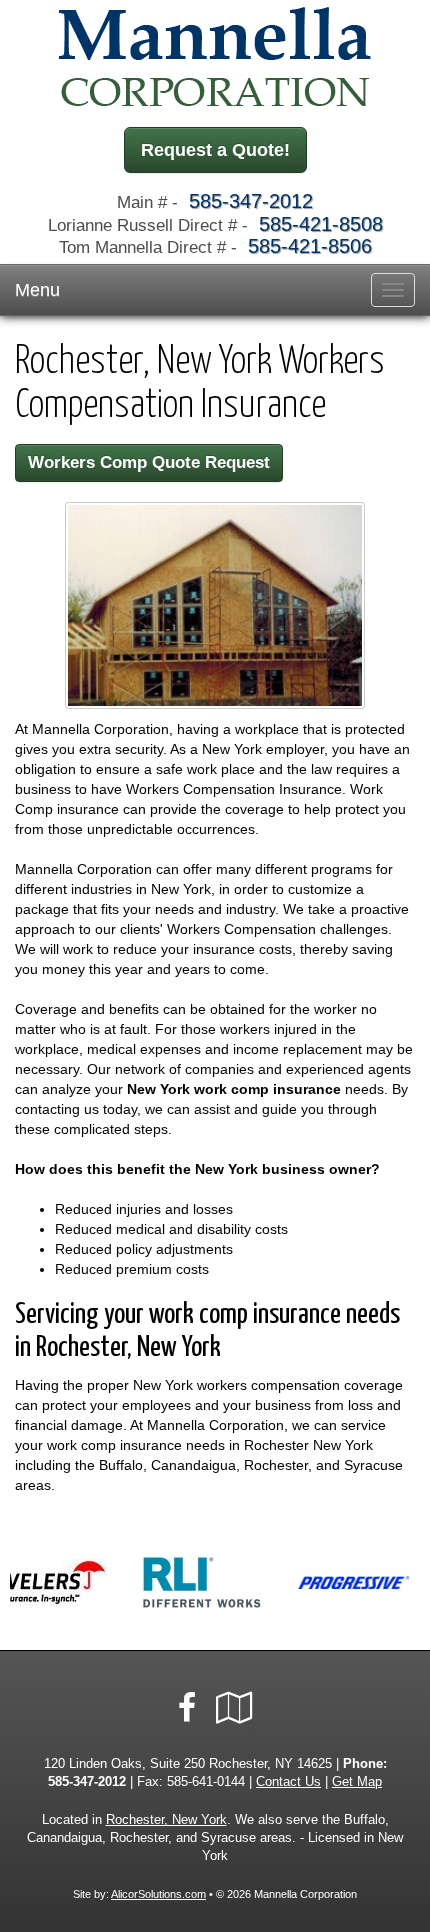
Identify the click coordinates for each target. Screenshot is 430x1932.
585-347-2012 (251, 201)
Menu (37, 290)
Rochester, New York (166, 1820)
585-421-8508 (321, 224)
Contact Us (288, 1782)
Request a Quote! (215, 150)
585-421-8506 (310, 246)
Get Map (357, 1782)
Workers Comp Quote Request (149, 462)
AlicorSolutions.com (158, 1894)
